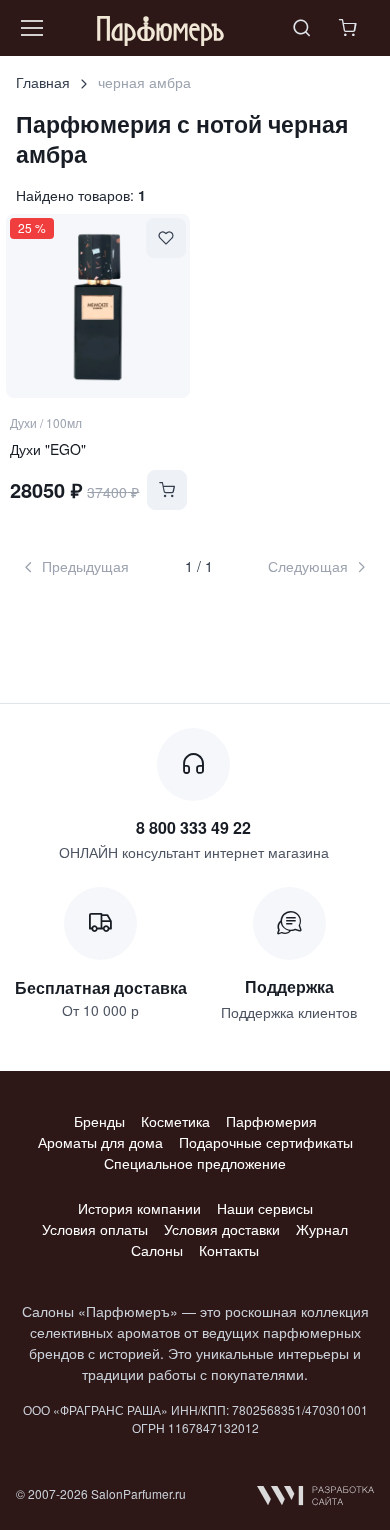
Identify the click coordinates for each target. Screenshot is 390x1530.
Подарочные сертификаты (266, 1142)
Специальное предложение (195, 1163)
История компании (139, 1208)
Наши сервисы (265, 1208)
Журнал (322, 1229)
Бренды (99, 1121)
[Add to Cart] (167, 490)
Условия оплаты (95, 1229)
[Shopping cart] (350, 28)
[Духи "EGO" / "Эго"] (98, 306)
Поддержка (289, 986)
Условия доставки (222, 1229)
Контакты (229, 1250)
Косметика (175, 1121)
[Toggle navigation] (31, 28)
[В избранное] (166, 238)
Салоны (157, 1250)
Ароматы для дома (100, 1142)
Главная (43, 82)
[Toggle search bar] (302, 28)
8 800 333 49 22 (193, 827)
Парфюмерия (271, 1121)
